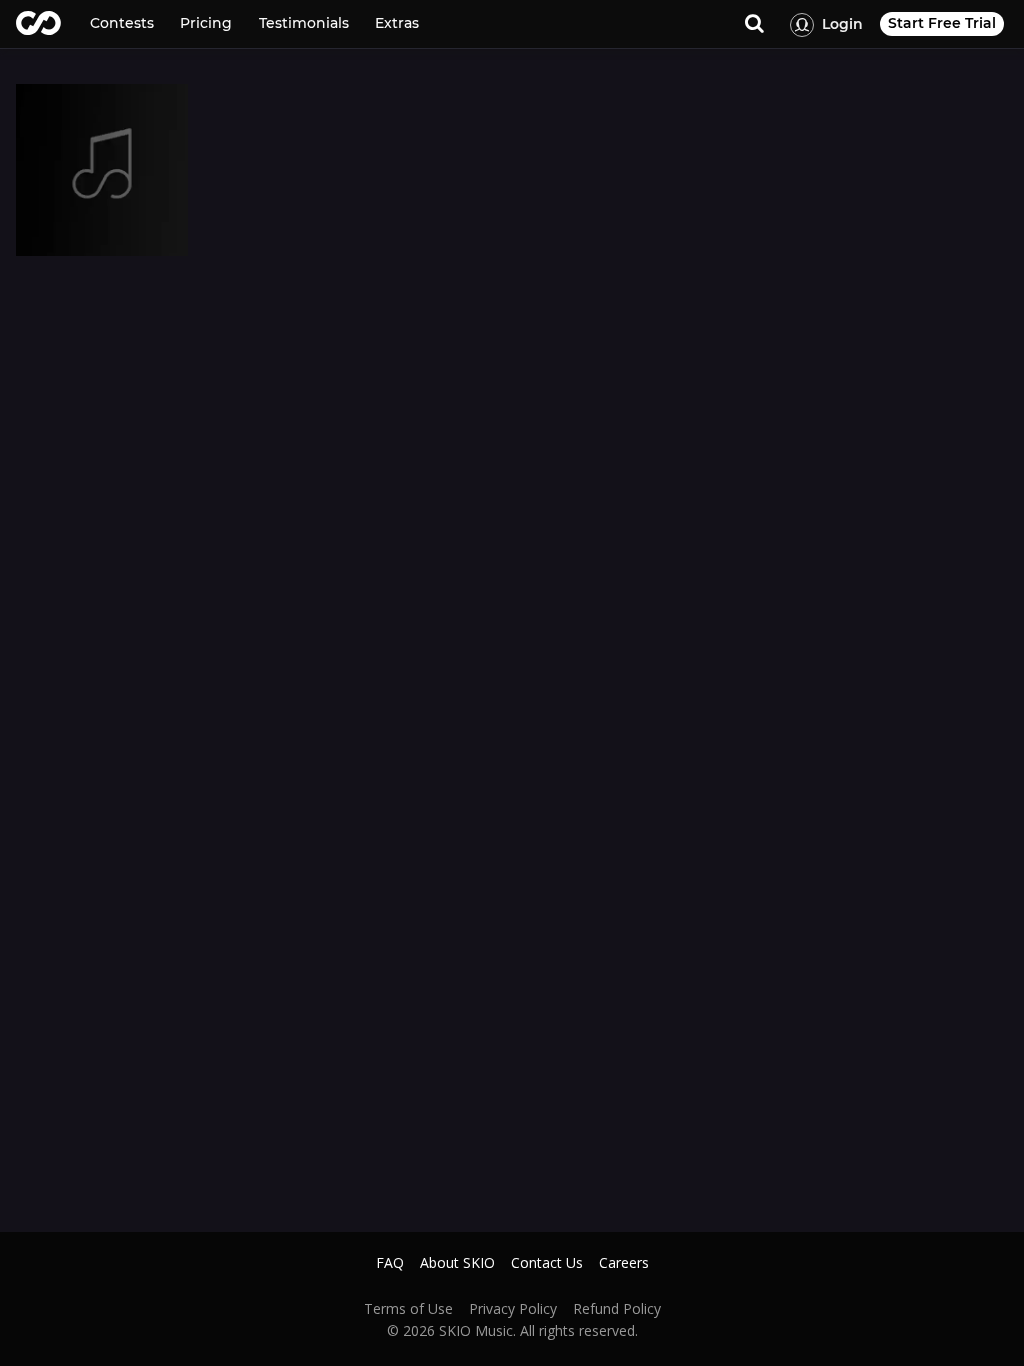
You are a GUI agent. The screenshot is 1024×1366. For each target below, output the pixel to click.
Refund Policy (617, 1309)
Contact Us (547, 1263)
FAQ (390, 1263)
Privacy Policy (513, 1309)
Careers (624, 1263)
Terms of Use (408, 1309)
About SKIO (457, 1263)
